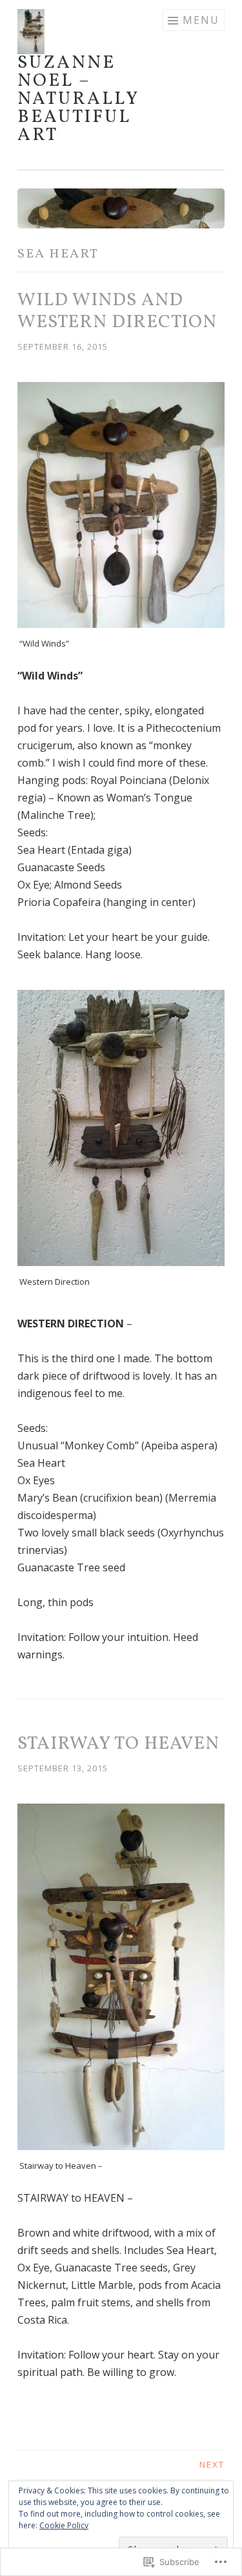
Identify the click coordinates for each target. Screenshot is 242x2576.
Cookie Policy (64, 2525)
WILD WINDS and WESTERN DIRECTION (117, 311)
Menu (201, 20)
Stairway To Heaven (118, 1744)
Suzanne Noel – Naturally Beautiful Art (78, 99)
